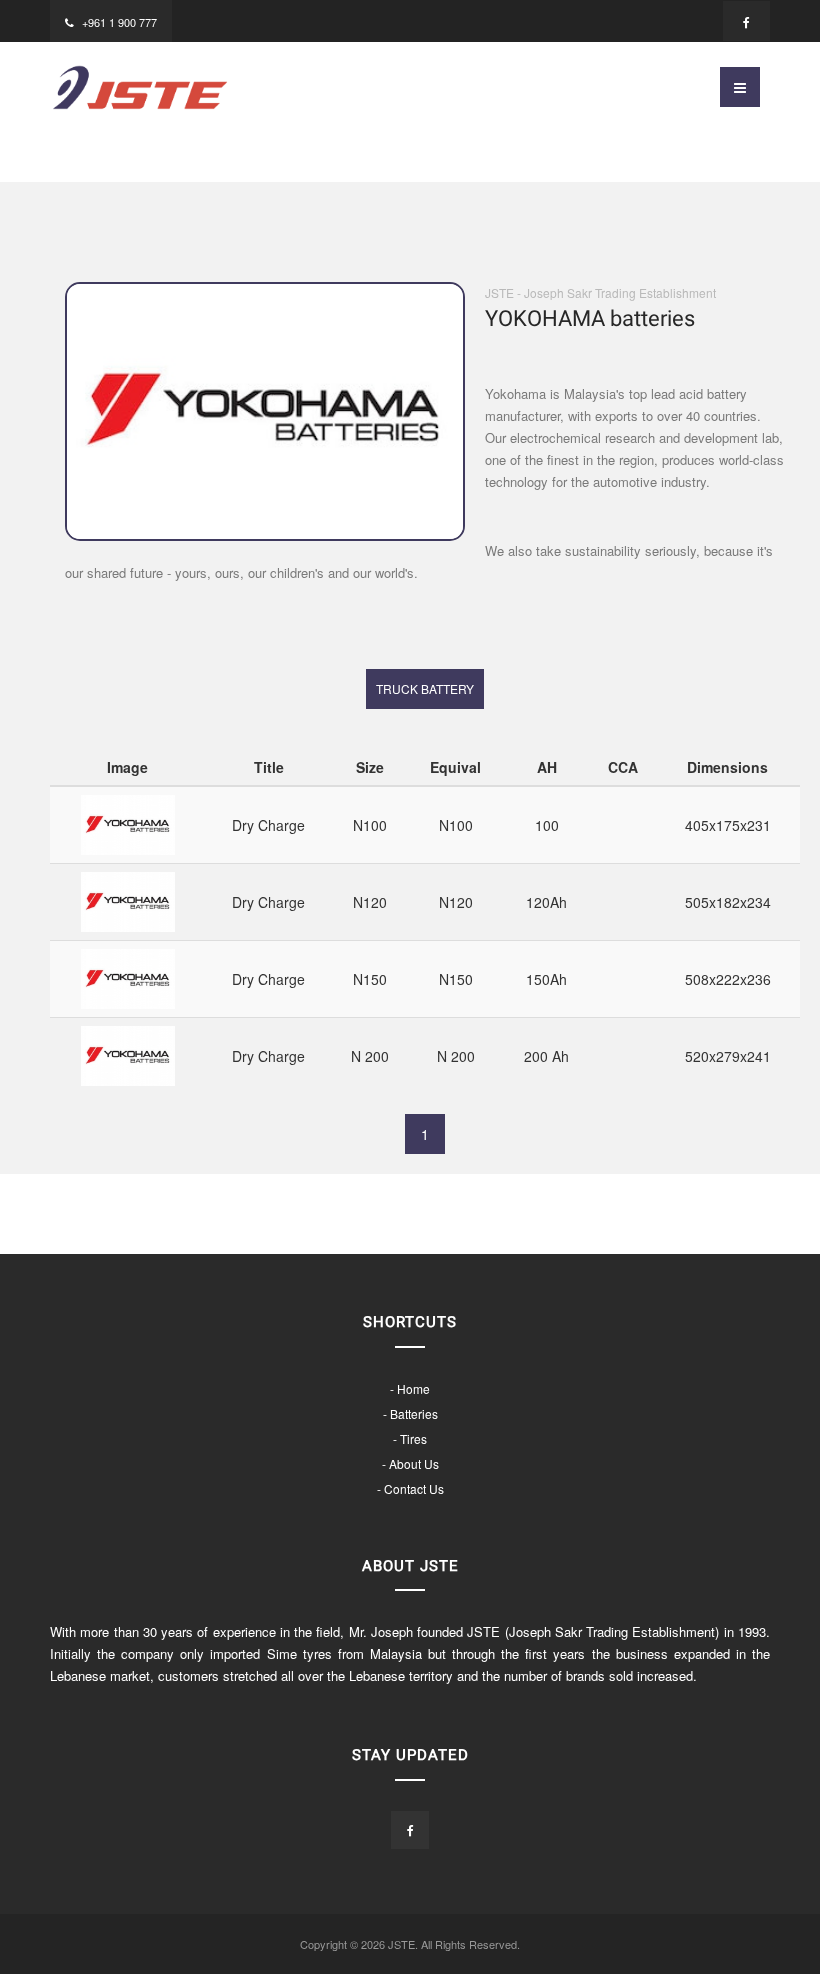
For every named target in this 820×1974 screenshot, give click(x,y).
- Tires (410, 1438)
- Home (410, 1388)
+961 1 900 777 (119, 22)
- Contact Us (410, 1488)
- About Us (410, 1463)
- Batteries (410, 1413)
